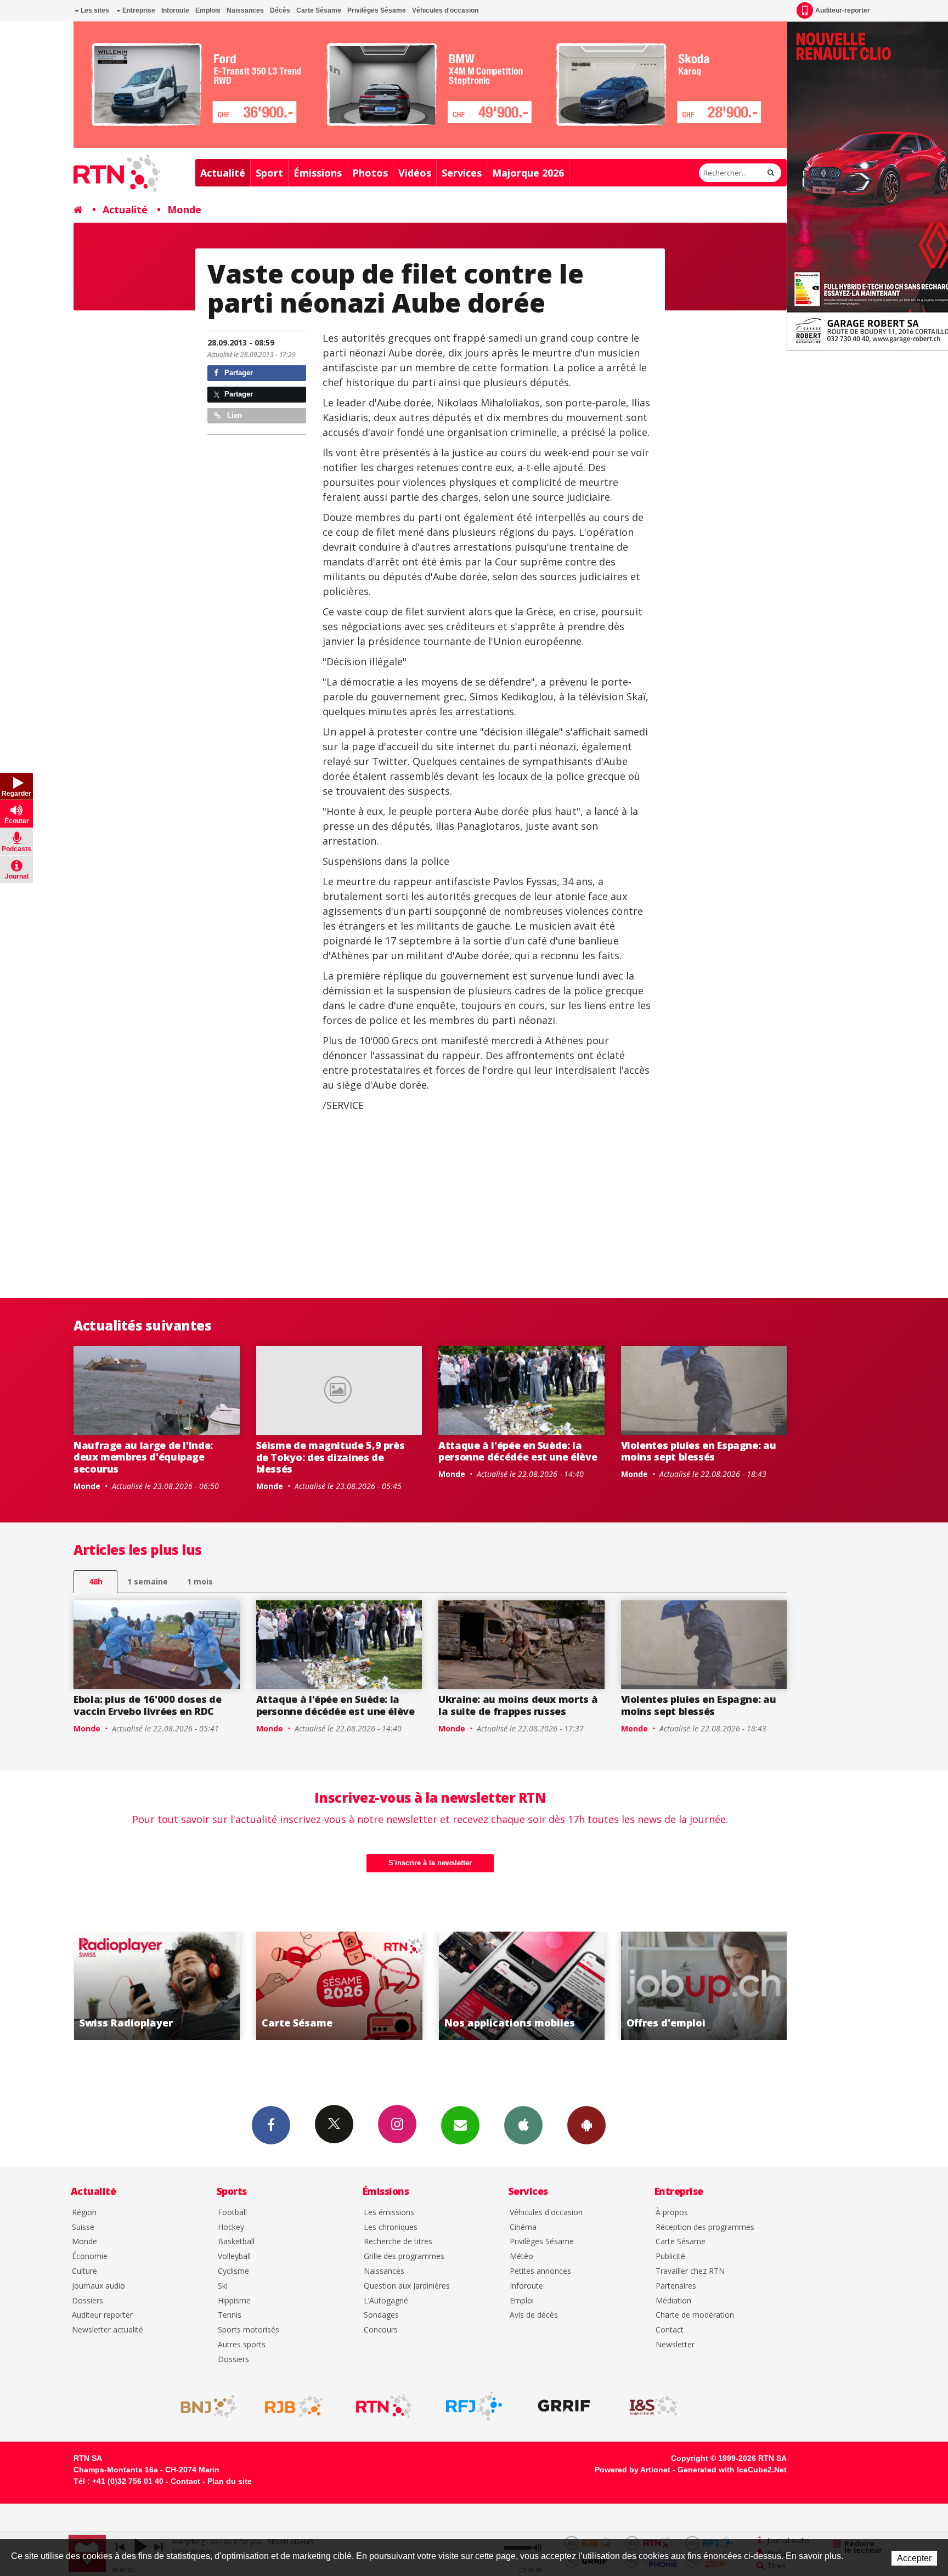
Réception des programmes (705, 2227)
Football (232, 2213)
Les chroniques (391, 2227)
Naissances (245, 10)
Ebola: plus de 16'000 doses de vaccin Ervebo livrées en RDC (147, 1705)
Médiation (673, 2301)
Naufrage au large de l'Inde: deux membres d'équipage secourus (143, 1457)
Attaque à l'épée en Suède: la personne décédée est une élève (518, 1451)
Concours (381, 2330)
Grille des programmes (404, 2257)
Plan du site (230, 2481)
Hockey (231, 2227)
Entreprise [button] (138, 10)
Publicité (670, 2257)
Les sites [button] (94, 10)
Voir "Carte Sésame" (157, 1986)
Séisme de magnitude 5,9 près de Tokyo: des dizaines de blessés (331, 1457)
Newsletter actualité (108, 2330)
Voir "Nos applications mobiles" (339, 1986)
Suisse (83, 2227)
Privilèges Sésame (377, 10)
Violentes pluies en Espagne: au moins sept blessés (699, 1451)
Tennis (230, 2315)
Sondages (381, 2315)
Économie (90, 2257)
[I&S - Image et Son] (654, 2406)
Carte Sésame (319, 10)
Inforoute (175, 10)
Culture (84, 2271)
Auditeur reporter (102, 2315)
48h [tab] (96, 1581)
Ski (223, 2286)
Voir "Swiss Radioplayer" (704, 1986)
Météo (521, 2257)
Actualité (223, 173)
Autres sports (242, 2345)
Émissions (318, 173)
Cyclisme (233, 2271)
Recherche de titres (398, 2242)
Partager (238, 373)
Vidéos (415, 173)
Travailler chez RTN (690, 2271)
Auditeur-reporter (843, 10)
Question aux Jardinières (407, 2286)
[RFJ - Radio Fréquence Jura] (474, 2406)
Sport (269, 173)
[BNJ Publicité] (204, 2406)
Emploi (522, 2301)
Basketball (236, 2242)
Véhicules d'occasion (445, 10)
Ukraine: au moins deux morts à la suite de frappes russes (518, 1705)
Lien (233, 415)
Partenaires (676, 2286)
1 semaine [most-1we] (148, 1581)
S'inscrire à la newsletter (430, 1863)
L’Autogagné (386, 2301)
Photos (370, 173)
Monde (184, 210)
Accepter (914, 2558)
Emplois (208, 10)
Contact (670, 2330)
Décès (280, 10)
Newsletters (460, 2125)
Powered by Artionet (633, 2470)
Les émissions (389, 2213)
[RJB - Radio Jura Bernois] (294, 2406)
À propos (672, 2213)
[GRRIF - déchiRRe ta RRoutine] (564, 2406)
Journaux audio (98, 2286)
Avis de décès (534, 2315)
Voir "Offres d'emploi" (521, 1986)
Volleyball (234, 2257)
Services (462, 173)
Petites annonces (540, 2271)
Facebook (271, 2125)
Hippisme (234, 2301)
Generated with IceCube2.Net (732, 2470)
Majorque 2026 (528, 173)
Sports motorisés (249, 2330)
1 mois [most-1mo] (200, 1581)
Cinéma (523, 2227)
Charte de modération (695, 2315)
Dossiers (88, 2301)
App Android (586, 2125)
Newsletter (675, 2345)
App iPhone (523, 2125)
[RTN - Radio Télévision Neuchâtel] (384, 2406)
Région (84, 2213)
